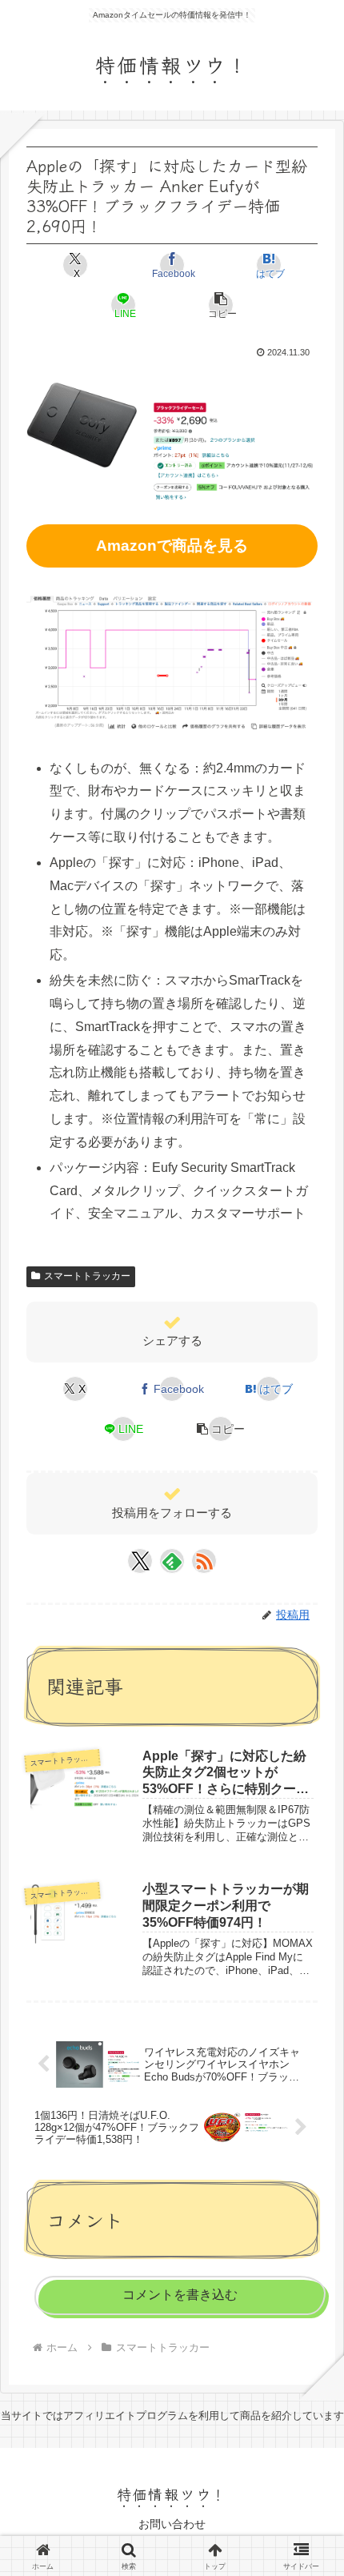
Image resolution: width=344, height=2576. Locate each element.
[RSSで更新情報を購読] (204, 1561)
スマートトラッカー (87, 1276)
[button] (220, 305)
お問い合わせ (172, 2524)
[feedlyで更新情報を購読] (172, 1561)
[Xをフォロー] (140, 1561)
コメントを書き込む (180, 2295)
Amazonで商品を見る (172, 546)
